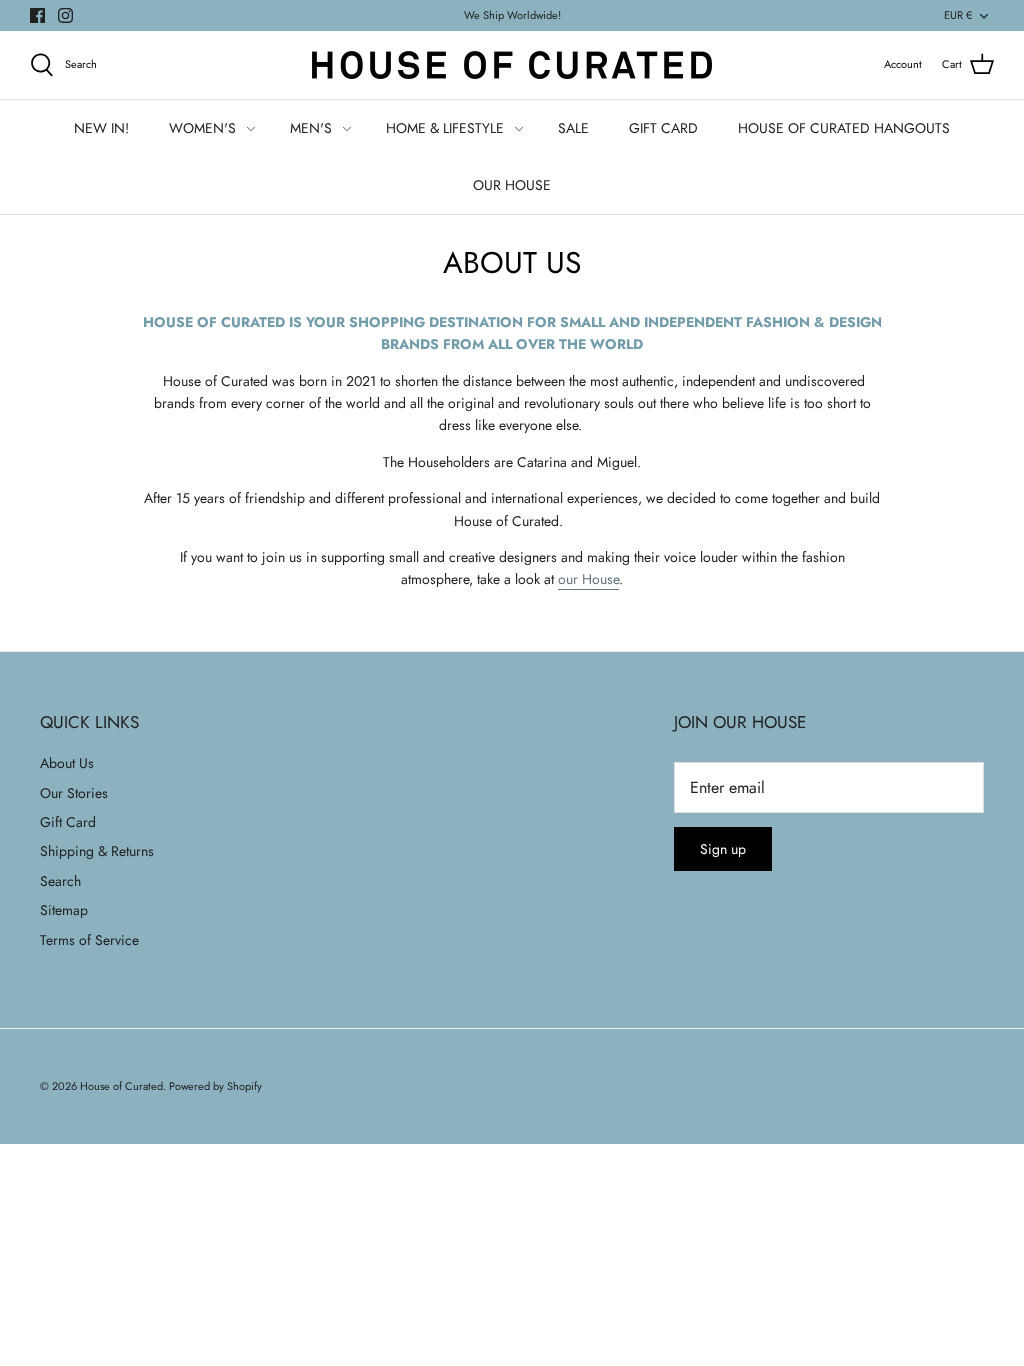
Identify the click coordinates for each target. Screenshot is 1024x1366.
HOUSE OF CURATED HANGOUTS (844, 128)
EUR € (958, 15)
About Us (67, 763)
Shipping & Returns (97, 851)
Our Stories (74, 793)
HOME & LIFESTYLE (445, 128)
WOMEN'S (202, 128)
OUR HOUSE (512, 185)
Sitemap (64, 910)
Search (60, 881)
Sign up (723, 849)
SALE (573, 128)
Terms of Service (89, 940)
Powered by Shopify (215, 1086)
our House (588, 579)
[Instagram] (65, 15)
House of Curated (121, 1086)
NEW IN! (101, 128)
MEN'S (311, 128)
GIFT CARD (663, 128)
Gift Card (68, 822)
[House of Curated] (512, 65)
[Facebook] (37, 15)
